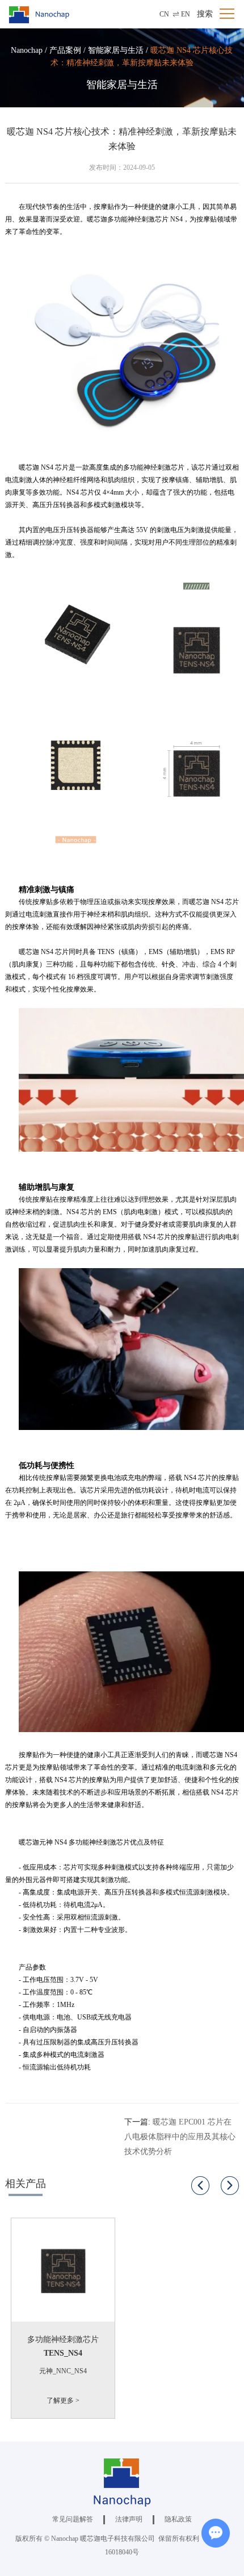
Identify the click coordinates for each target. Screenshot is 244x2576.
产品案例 (65, 50)
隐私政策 (178, 2519)
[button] (200, 2186)
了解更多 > (63, 2401)
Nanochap (27, 50)
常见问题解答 (73, 2519)
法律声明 (129, 2519)
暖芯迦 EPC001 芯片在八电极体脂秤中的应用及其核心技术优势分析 (180, 2137)
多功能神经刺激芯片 (63, 2339)
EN (186, 14)
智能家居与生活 (116, 50)
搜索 (205, 14)
